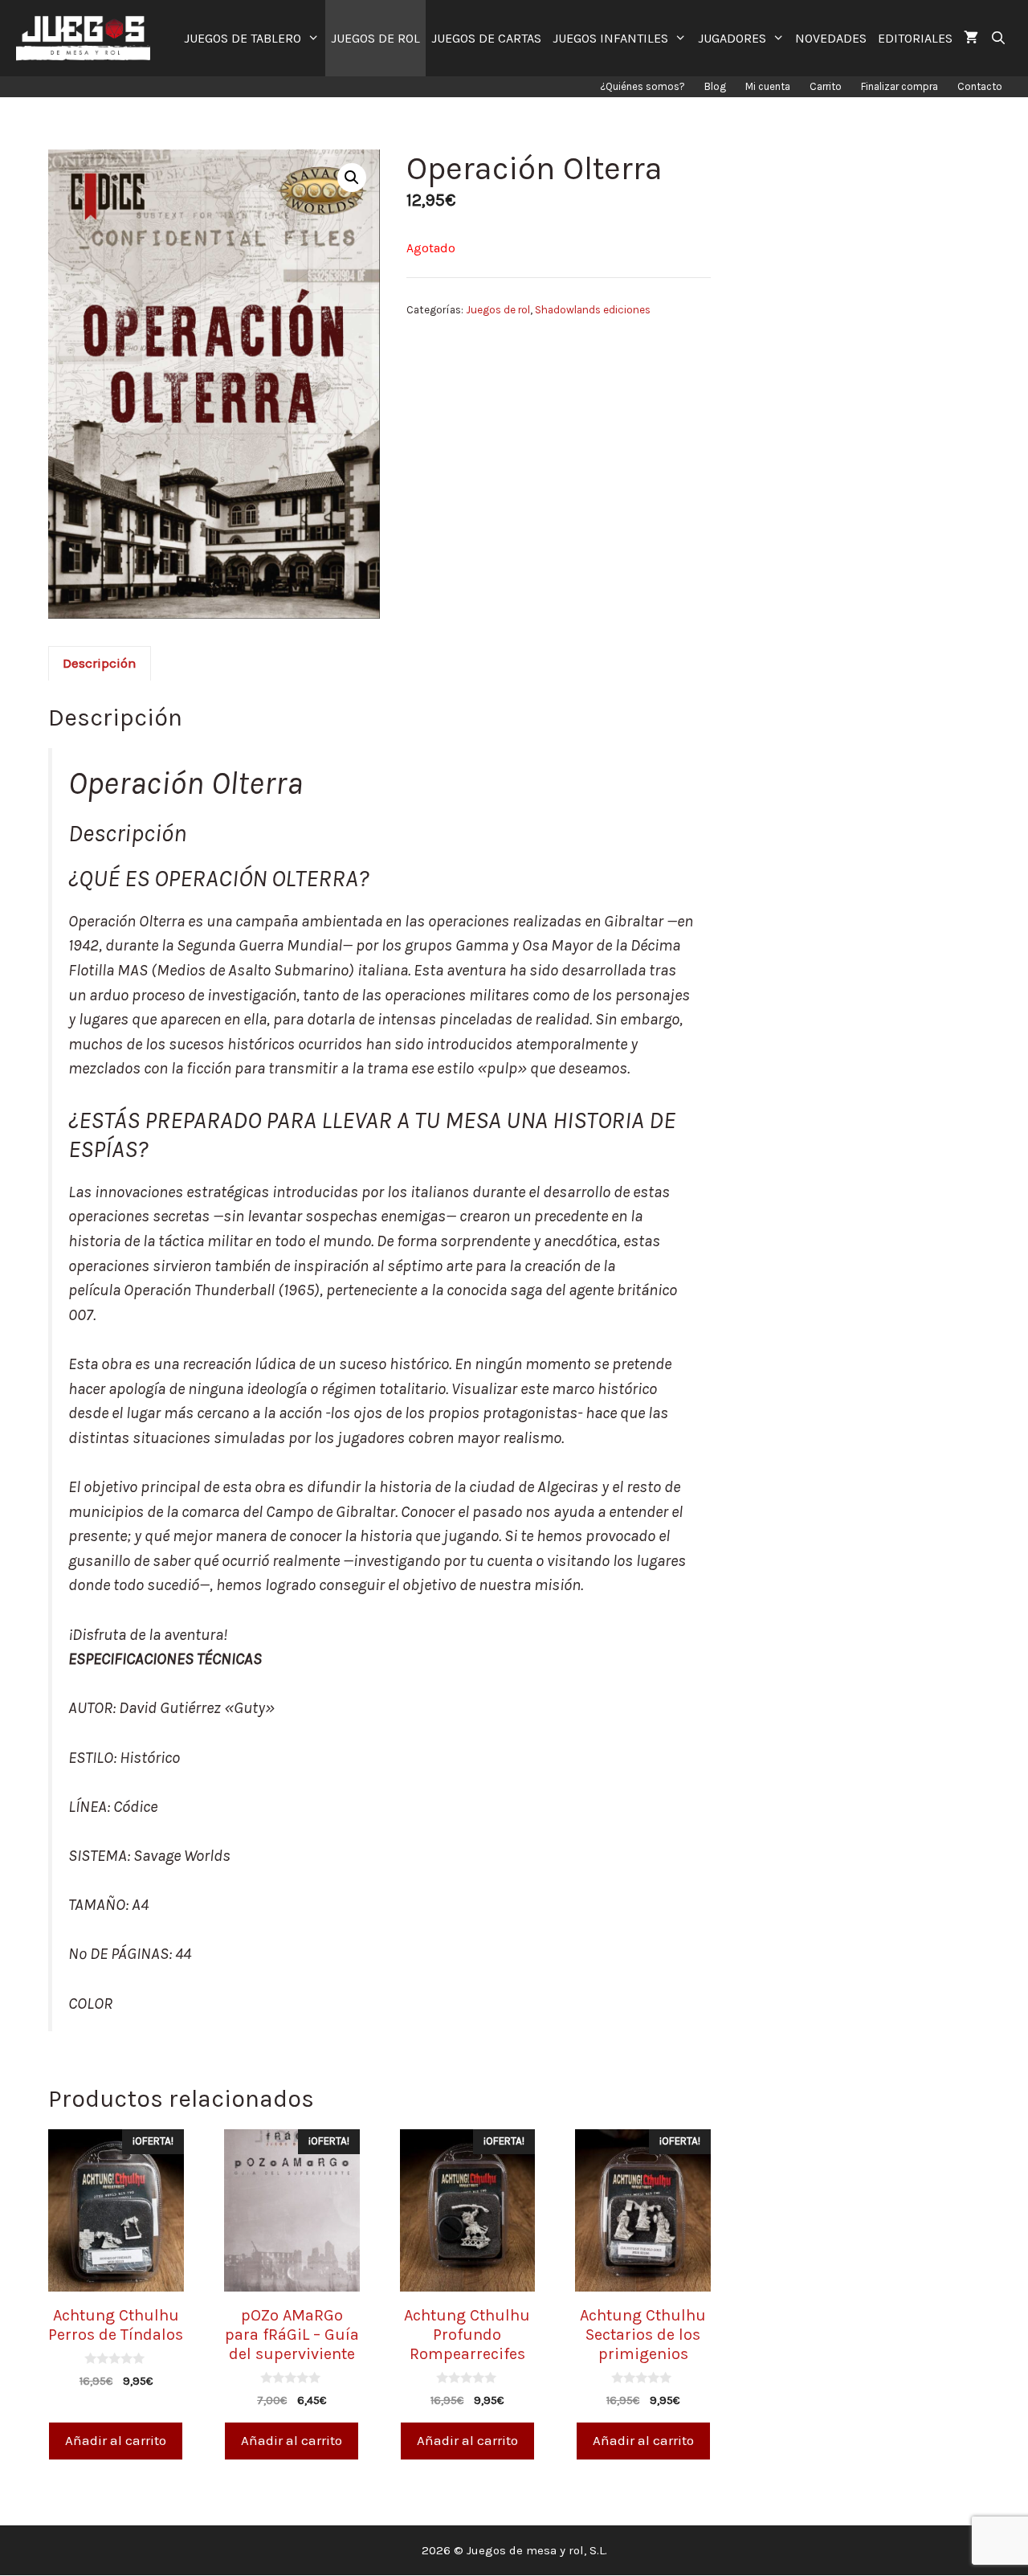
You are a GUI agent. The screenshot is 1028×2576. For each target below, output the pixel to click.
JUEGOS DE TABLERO (243, 38)
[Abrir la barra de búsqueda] (998, 38)
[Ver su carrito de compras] (971, 38)
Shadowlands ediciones (593, 310)
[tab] (100, 664)
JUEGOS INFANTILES (610, 38)
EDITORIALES (915, 38)
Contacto (980, 86)
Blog (715, 86)
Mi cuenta (768, 86)
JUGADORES (732, 38)
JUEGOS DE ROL (375, 38)
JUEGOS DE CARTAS (486, 38)
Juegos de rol (498, 310)
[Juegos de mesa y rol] (87, 38)
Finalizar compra (899, 86)
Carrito (826, 86)
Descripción (100, 663)
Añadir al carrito (116, 2440)
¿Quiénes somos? (642, 86)
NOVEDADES (831, 38)
